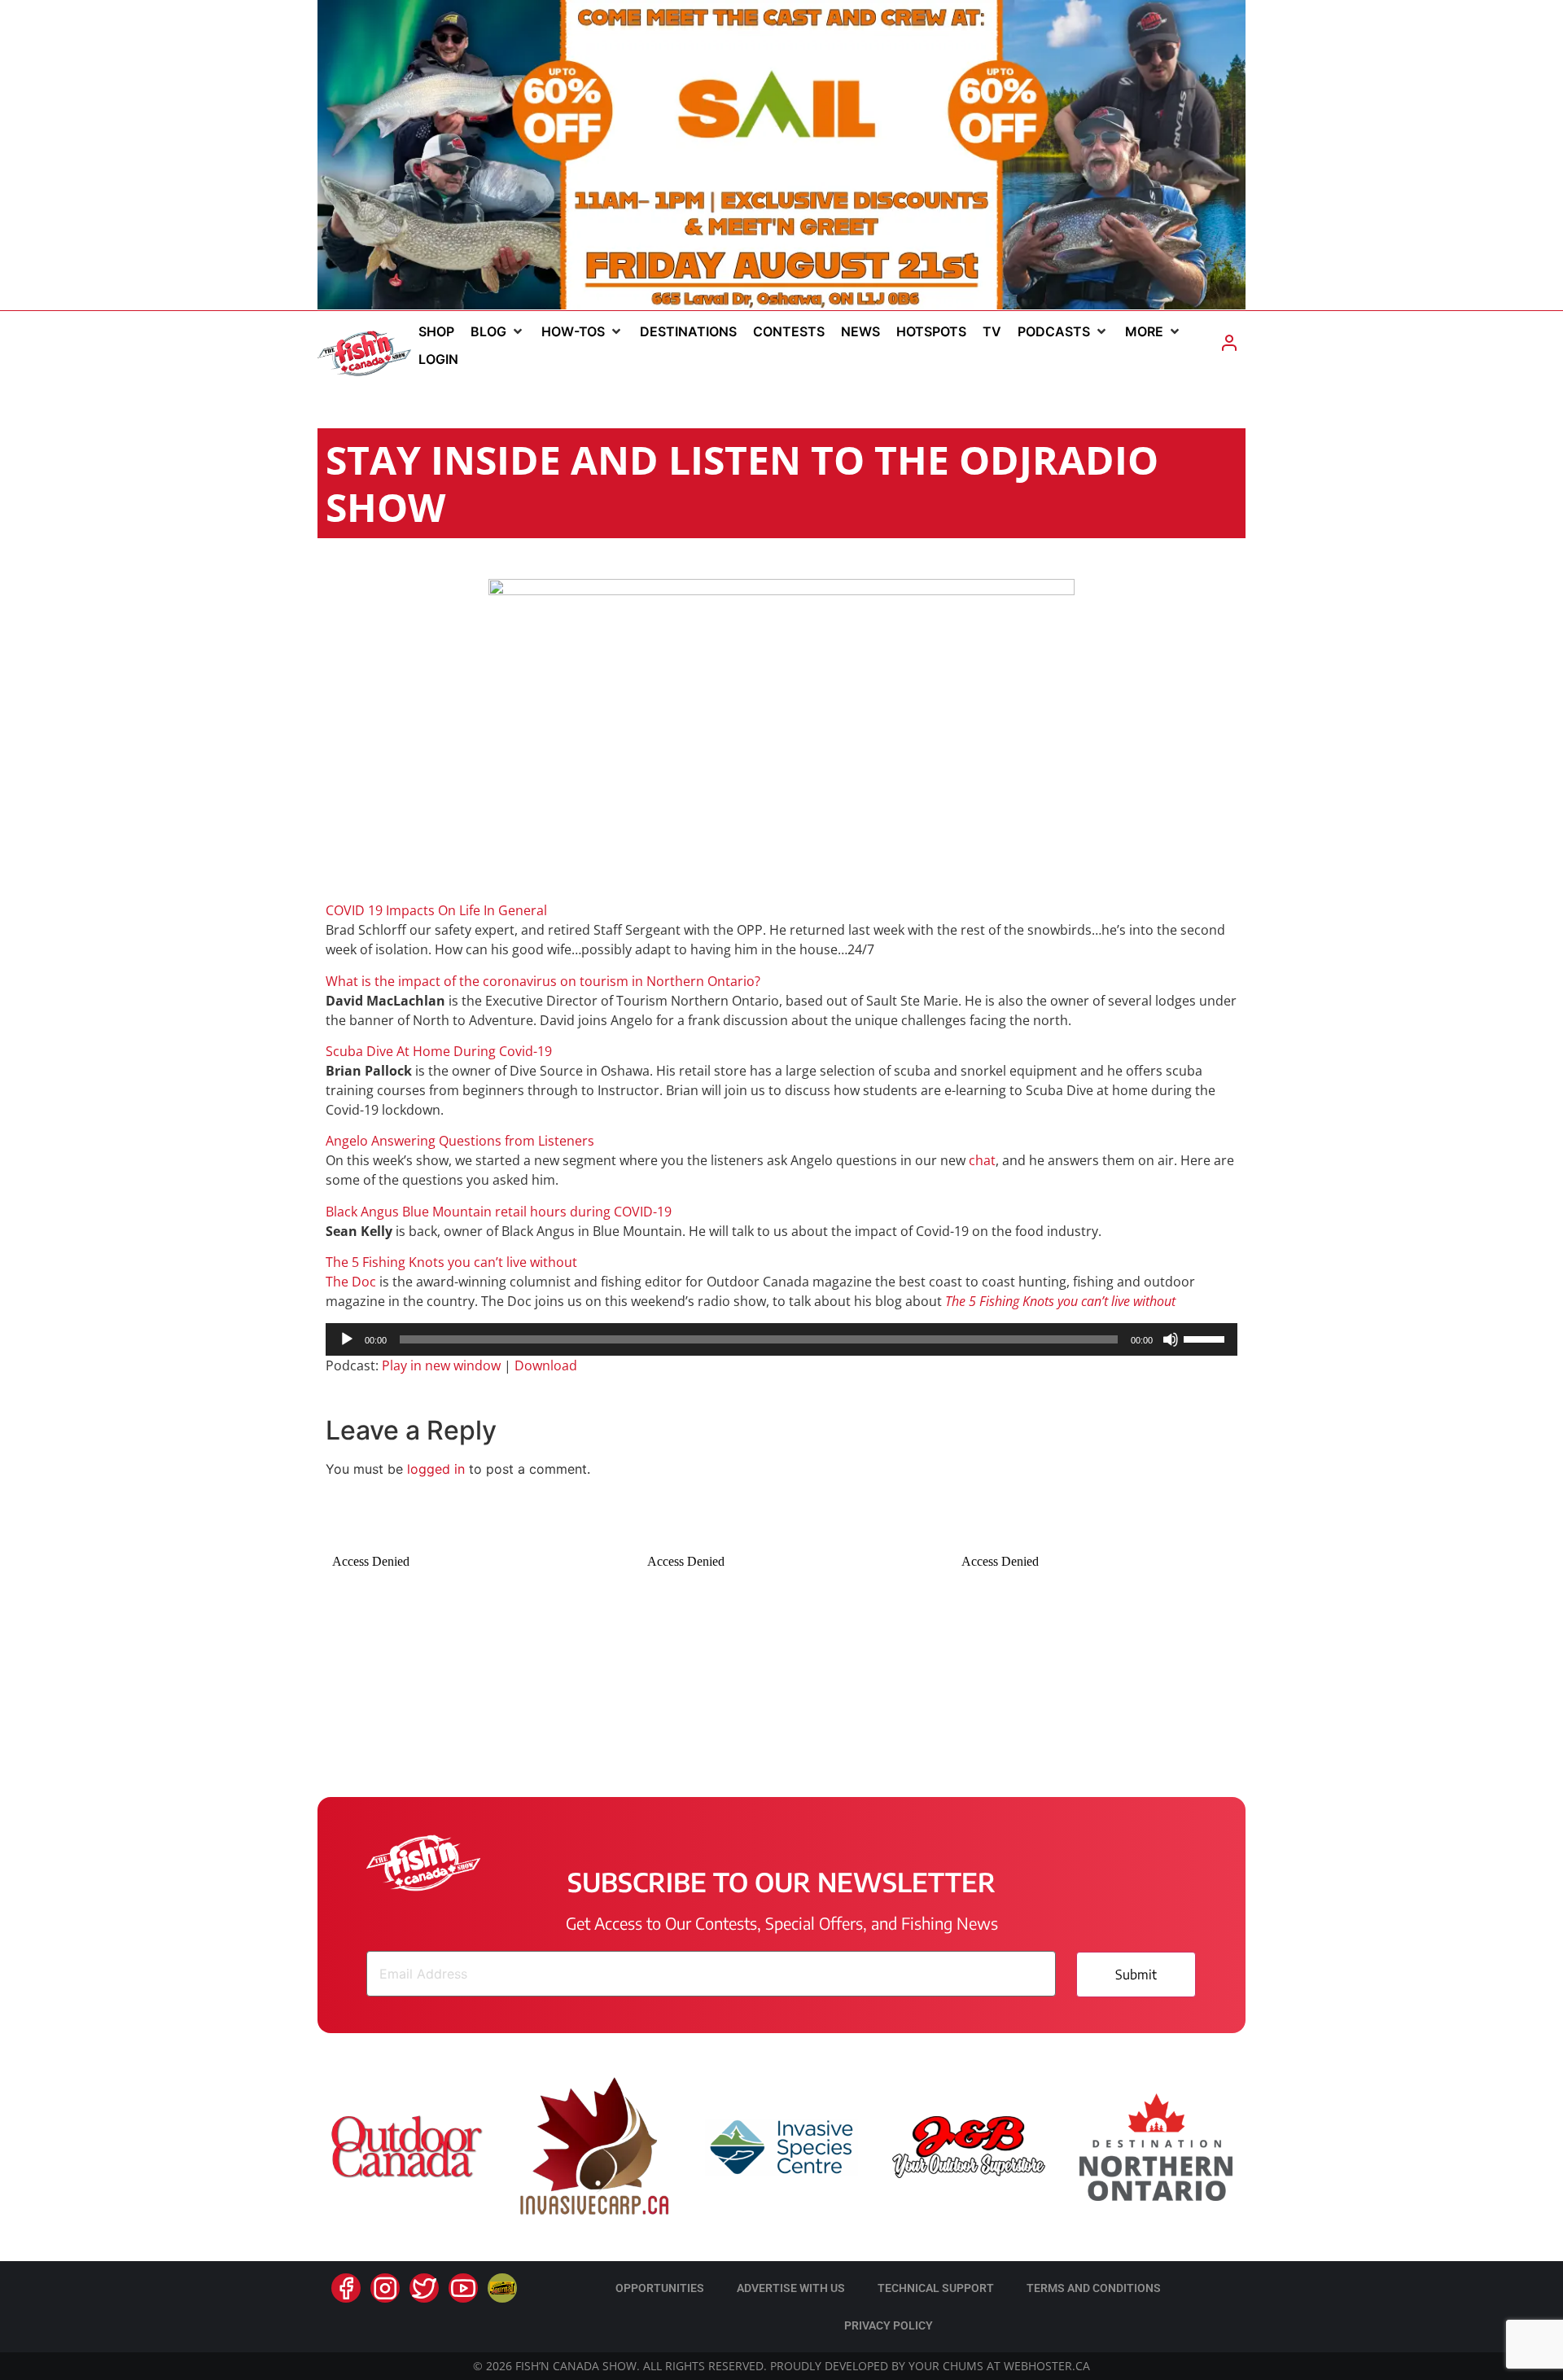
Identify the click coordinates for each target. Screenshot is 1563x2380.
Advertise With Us (791, 2288)
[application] (781, 1339)
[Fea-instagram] (385, 2288)
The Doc (351, 1282)
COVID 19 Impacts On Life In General (436, 910)
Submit (1136, 1975)
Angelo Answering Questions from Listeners (460, 1141)
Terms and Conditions (1094, 2288)
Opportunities (660, 2288)
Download (546, 1365)
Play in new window (441, 1365)
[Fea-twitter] (424, 2288)
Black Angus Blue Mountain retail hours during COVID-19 (499, 1212)
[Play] (347, 1339)
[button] (498, 331)
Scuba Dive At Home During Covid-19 (439, 1051)
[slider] (1206, 1338)
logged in (436, 1469)
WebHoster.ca (1047, 2366)
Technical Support (936, 2288)
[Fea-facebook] (346, 2288)
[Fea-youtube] (463, 2288)
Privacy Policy (889, 2325)
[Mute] (1171, 1339)
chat (982, 1160)
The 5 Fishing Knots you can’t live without (451, 1262)
